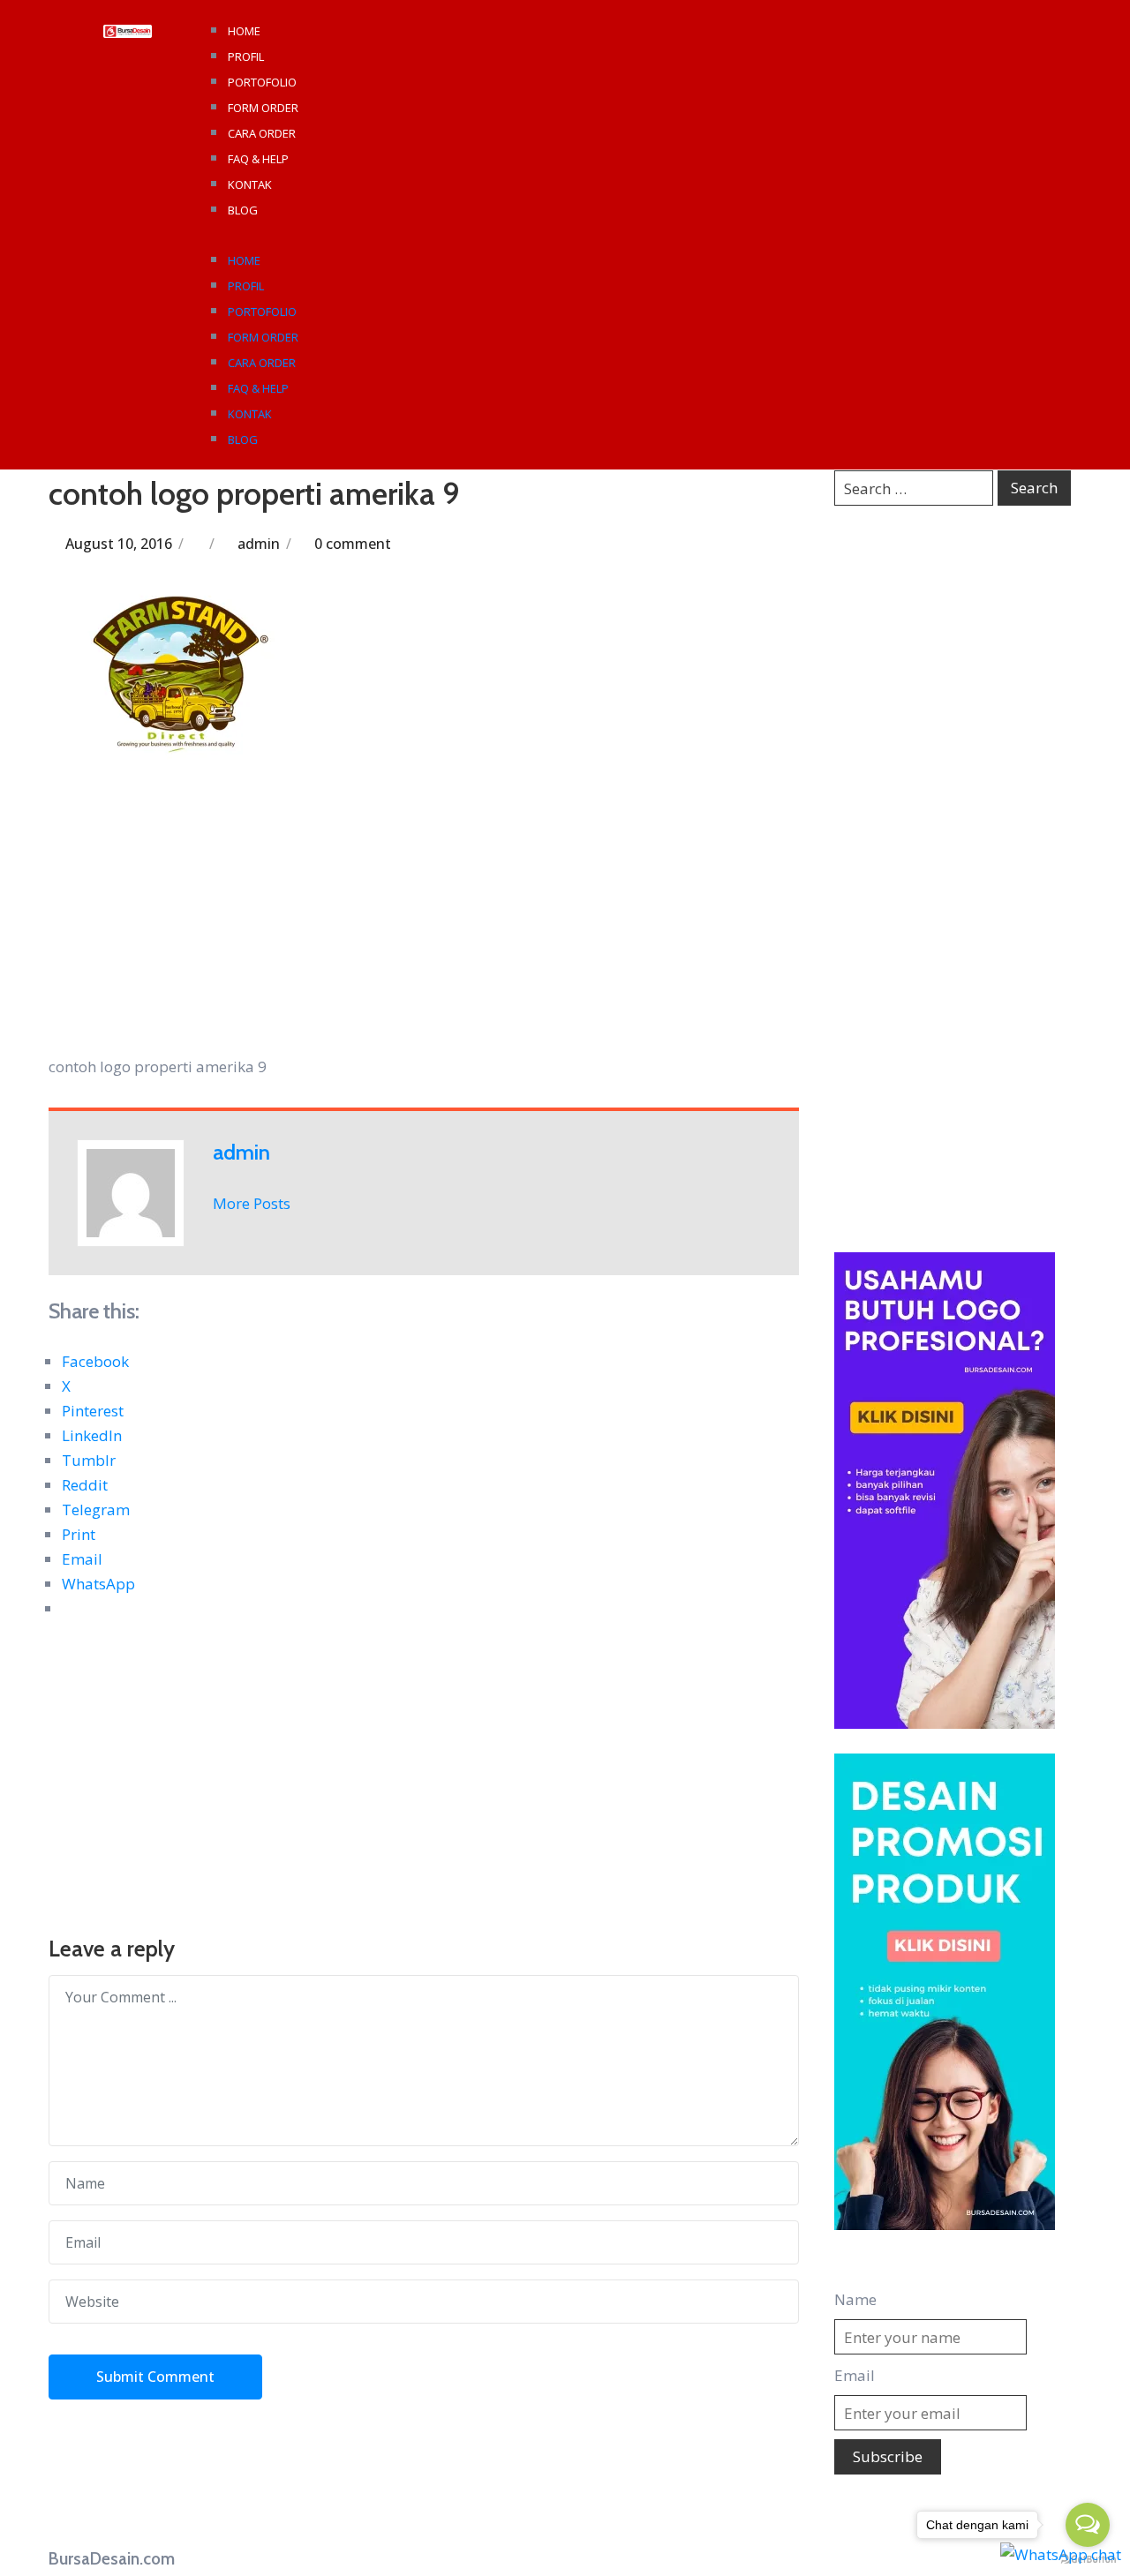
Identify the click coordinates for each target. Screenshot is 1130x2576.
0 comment (353, 544)
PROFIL (246, 56)
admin (259, 544)
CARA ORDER (262, 133)
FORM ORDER (263, 108)
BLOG (243, 210)
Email (855, 2375)
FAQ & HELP (258, 159)
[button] (644, 235)
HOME (244, 31)
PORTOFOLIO (262, 82)
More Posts (252, 1203)
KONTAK (250, 184)
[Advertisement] (424, 924)
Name (855, 2299)
